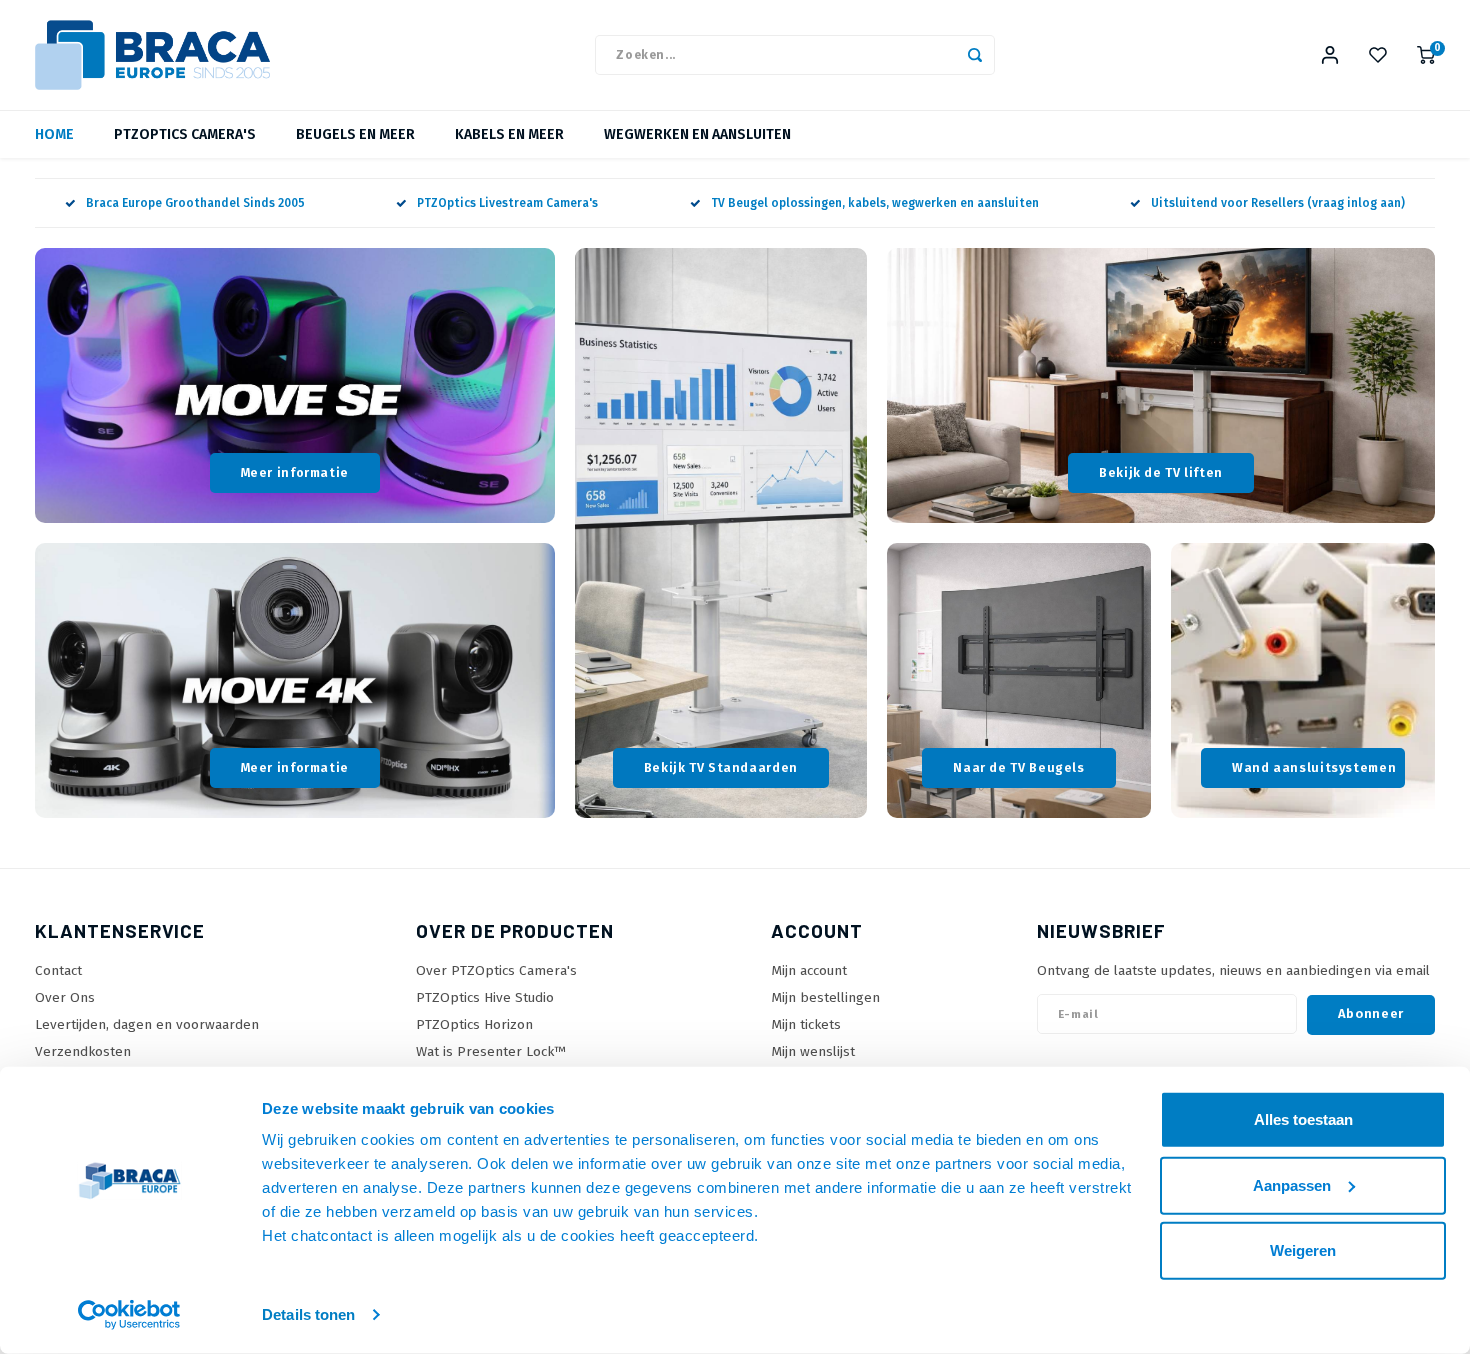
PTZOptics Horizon (474, 1024)
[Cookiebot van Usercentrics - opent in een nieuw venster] (129, 1315)
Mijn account (809, 970)
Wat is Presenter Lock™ (491, 1051)
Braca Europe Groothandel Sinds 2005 (195, 203)
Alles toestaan (1303, 1119)
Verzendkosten (83, 1051)
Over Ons (65, 997)
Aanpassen (1292, 1184)
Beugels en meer (355, 134)
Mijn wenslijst (813, 1051)
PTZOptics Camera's (185, 134)
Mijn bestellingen (825, 997)
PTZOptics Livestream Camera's (507, 203)
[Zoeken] (975, 55)
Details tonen (308, 1314)
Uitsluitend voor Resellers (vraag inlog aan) (1278, 203)
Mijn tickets (806, 1024)
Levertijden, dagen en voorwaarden (147, 1024)
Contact (58, 970)
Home (54, 134)
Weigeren (1303, 1250)
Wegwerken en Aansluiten (697, 134)
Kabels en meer (509, 134)
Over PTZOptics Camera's (496, 970)
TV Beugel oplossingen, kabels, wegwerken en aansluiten (875, 203)
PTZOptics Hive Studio (485, 997)
